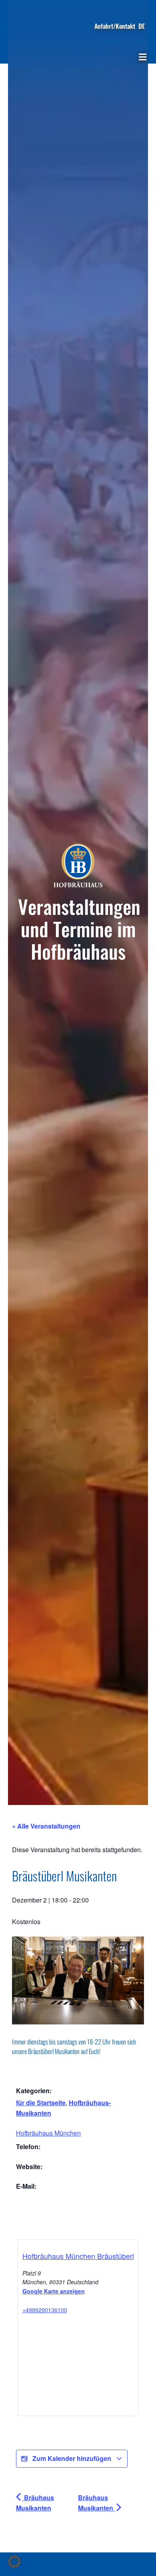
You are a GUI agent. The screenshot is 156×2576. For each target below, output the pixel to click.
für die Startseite (41, 2103)
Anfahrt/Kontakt (115, 26)
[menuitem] (142, 26)
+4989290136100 (45, 2310)
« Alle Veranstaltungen (46, 1826)
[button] (142, 57)
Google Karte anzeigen (54, 2291)
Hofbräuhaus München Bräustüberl (78, 2256)
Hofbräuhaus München (48, 2133)
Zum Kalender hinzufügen (72, 2458)
